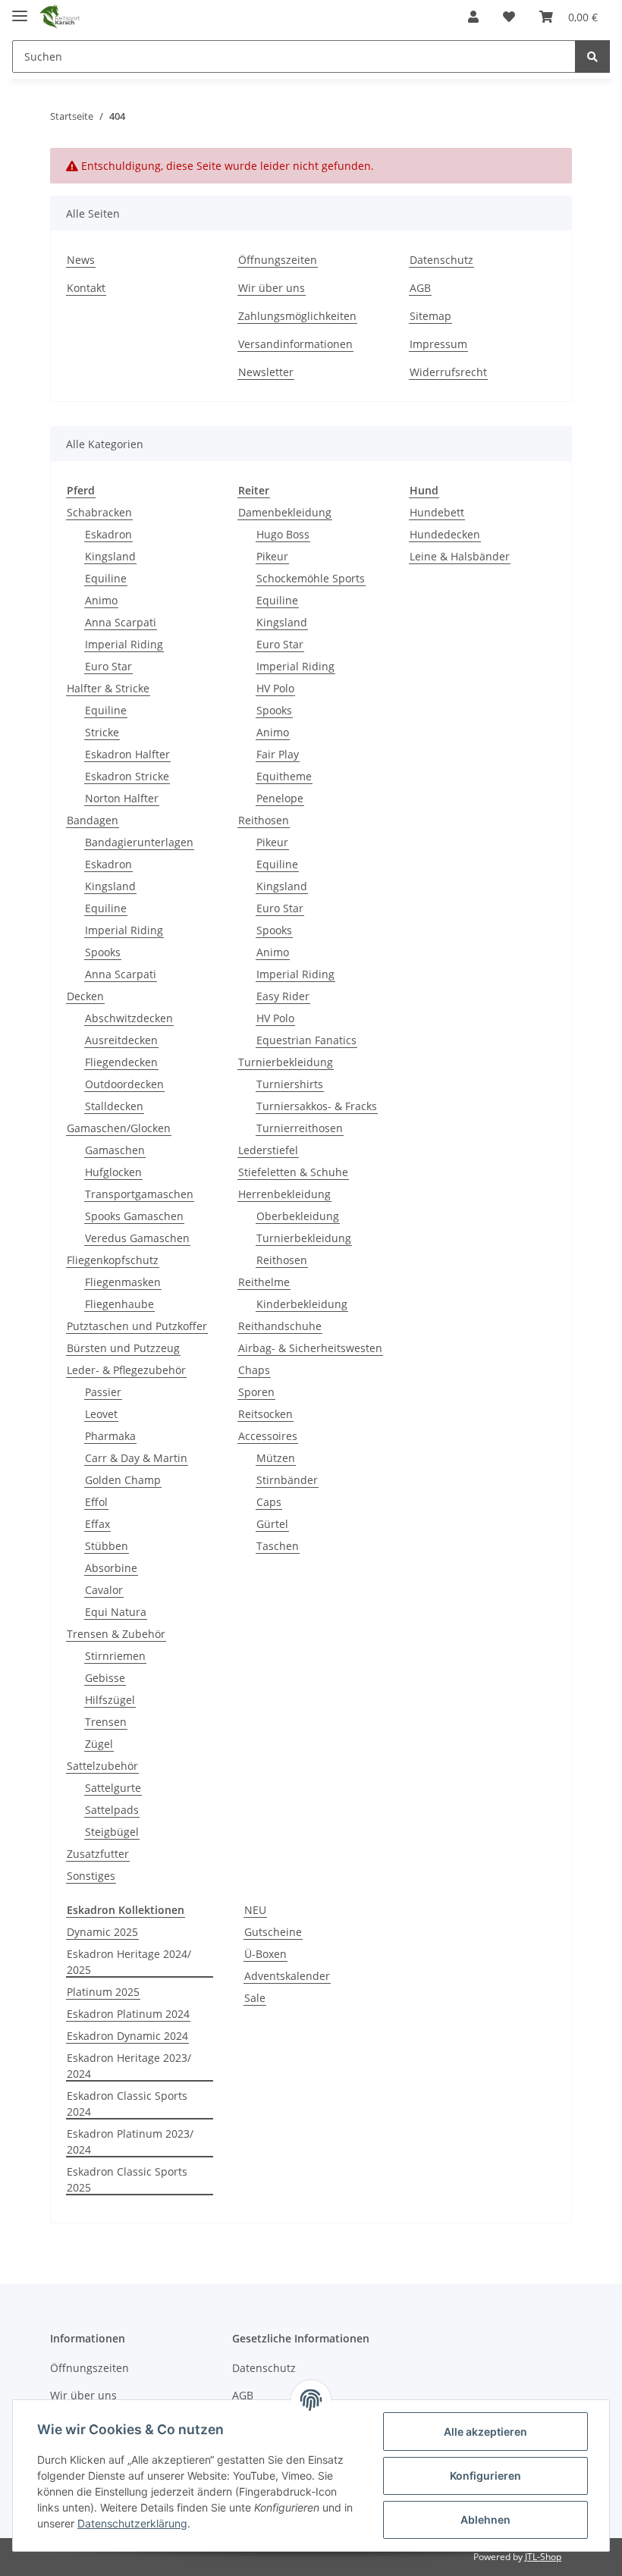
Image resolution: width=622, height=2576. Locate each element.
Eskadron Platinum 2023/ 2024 (130, 2141)
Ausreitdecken (121, 1040)
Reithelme (264, 1282)
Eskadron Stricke (127, 776)
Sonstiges (91, 1876)
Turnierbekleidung (286, 1062)
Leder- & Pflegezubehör (126, 1370)
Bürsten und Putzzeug (123, 1348)
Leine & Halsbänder (460, 556)
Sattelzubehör (102, 1766)
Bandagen (93, 820)
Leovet (101, 1414)
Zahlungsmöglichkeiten (297, 316)
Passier (103, 1392)
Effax (97, 1524)
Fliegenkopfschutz (113, 1260)
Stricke (102, 732)
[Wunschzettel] (509, 17)
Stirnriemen (115, 1656)
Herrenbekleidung (284, 1194)
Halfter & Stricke (108, 688)
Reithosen (264, 820)
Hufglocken (113, 1172)
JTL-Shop (543, 2557)
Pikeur (272, 556)
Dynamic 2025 (102, 1932)
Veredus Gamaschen (137, 1238)
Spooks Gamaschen (134, 1216)
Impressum (438, 344)
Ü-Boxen (265, 1954)
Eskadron (108, 534)
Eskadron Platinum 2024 (128, 2014)
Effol (96, 1502)
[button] (473, 17)
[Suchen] (592, 56)
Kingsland (110, 556)
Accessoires (268, 1436)
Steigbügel (112, 1832)
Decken (85, 996)
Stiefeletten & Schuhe (293, 1172)
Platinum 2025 (103, 1992)
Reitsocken (265, 1414)
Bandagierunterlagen (139, 842)
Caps (269, 1502)
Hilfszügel (110, 1700)
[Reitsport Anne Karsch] (60, 17)
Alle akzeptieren (485, 2432)
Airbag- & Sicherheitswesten (310, 1348)
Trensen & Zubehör (116, 1634)
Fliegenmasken (123, 1282)
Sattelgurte (113, 1788)
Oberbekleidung (298, 1216)
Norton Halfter (122, 798)
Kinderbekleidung (302, 1304)
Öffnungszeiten (278, 260)
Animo (101, 600)
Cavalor (104, 1590)
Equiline (106, 578)
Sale (255, 1998)
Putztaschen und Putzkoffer (137, 1326)
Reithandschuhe (280, 1326)
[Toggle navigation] (20, 9)
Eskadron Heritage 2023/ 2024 (129, 2066)
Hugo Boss (283, 534)
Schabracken (99, 512)
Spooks (103, 952)
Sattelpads (112, 1810)
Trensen (106, 1722)
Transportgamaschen (139, 1194)
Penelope (280, 798)
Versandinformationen (295, 344)
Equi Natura (116, 1612)
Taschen (278, 1546)
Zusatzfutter (98, 1854)
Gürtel (272, 1524)
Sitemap (430, 316)
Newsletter (266, 372)
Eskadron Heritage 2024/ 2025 (129, 1962)
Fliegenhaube (119, 1304)
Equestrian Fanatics (306, 1040)
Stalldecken (114, 1106)
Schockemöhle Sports (311, 578)
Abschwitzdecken (129, 1018)
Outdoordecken (124, 1084)
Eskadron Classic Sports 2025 (127, 2179)
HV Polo (275, 688)
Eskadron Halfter (127, 754)
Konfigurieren (485, 2476)
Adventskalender (287, 1976)
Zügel (99, 1744)
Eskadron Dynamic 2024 (127, 2036)
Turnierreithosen (300, 1128)
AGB (420, 288)
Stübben (107, 1546)
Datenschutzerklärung (132, 2523)
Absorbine (111, 1568)
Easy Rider (283, 996)
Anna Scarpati (121, 622)
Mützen (276, 1458)
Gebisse (105, 1678)
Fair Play (278, 754)
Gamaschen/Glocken (119, 1128)
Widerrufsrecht (448, 372)
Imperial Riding (124, 644)
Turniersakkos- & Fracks (317, 1106)
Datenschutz (441, 260)
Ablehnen (485, 2520)
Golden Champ (123, 1480)
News (81, 260)
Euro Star (108, 666)
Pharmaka (110, 1436)
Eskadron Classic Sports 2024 (127, 2104)
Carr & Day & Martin (136, 1458)
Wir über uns (272, 288)
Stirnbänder (287, 1480)
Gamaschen (115, 1150)
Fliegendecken (121, 1062)
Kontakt (86, 288)
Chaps (254, 1370)
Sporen (256, 1392)
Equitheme (284, 776)
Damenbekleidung (285, 512)
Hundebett (437, 512)
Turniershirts (290, 1084)
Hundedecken (445, 534)
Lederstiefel (268, 1150)
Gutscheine (273, 1932)
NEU (255, 1910)
